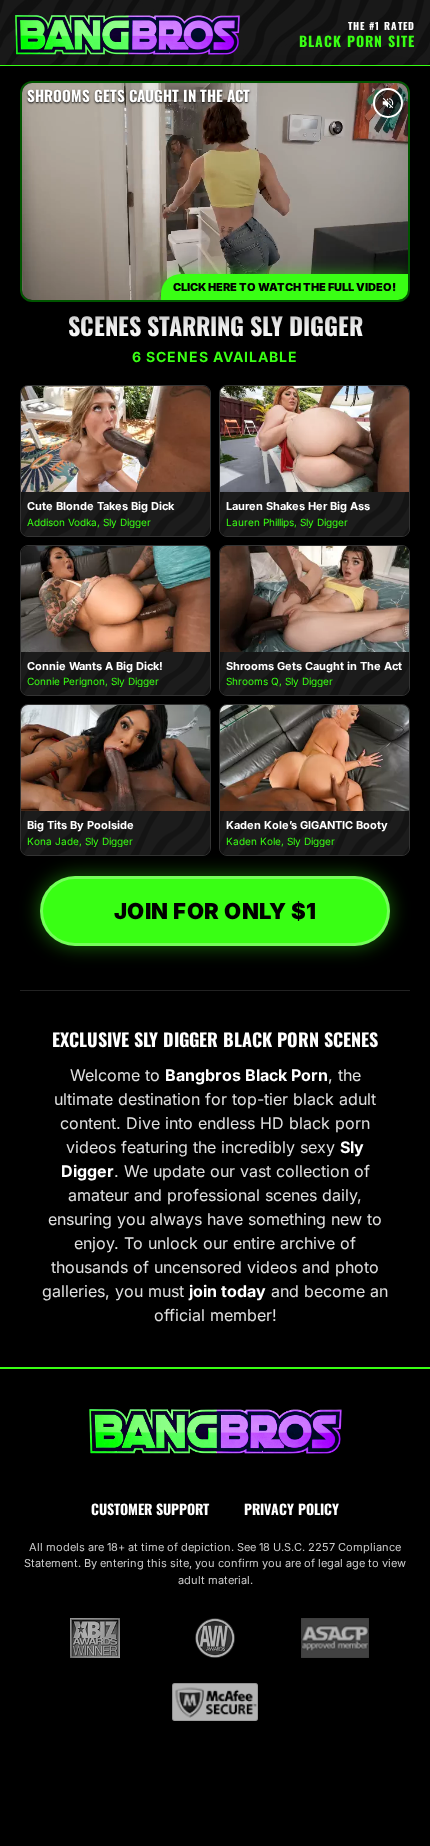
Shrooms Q (252, 681)
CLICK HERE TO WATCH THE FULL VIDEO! (284, 287)
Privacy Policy (291, 1508)
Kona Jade (53, 841)
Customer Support (150, 1508)
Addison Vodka (62, 522)
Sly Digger (127, 522)
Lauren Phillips (260, 522)
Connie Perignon (66, 681)
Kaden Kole (253, 841)
